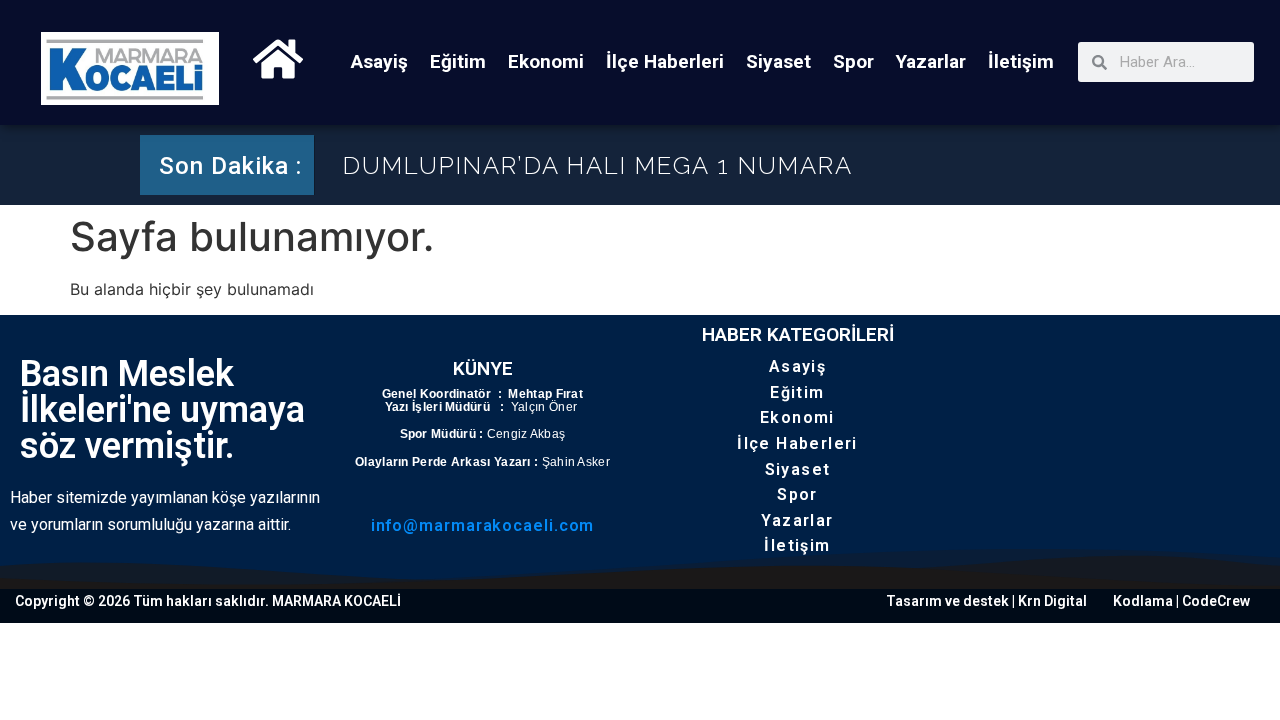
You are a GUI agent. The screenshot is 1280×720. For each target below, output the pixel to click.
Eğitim (458, 61)
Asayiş (379, 61)
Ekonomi (546, 61)
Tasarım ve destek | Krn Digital (986, 601)
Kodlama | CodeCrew (1181, 601)
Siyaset (778, 61)
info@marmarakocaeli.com (483, 525)
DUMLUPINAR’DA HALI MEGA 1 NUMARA (598, 165)
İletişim (1021, 61)
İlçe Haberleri (665, 61)
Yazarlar (931, 61)
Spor (853, 61)
